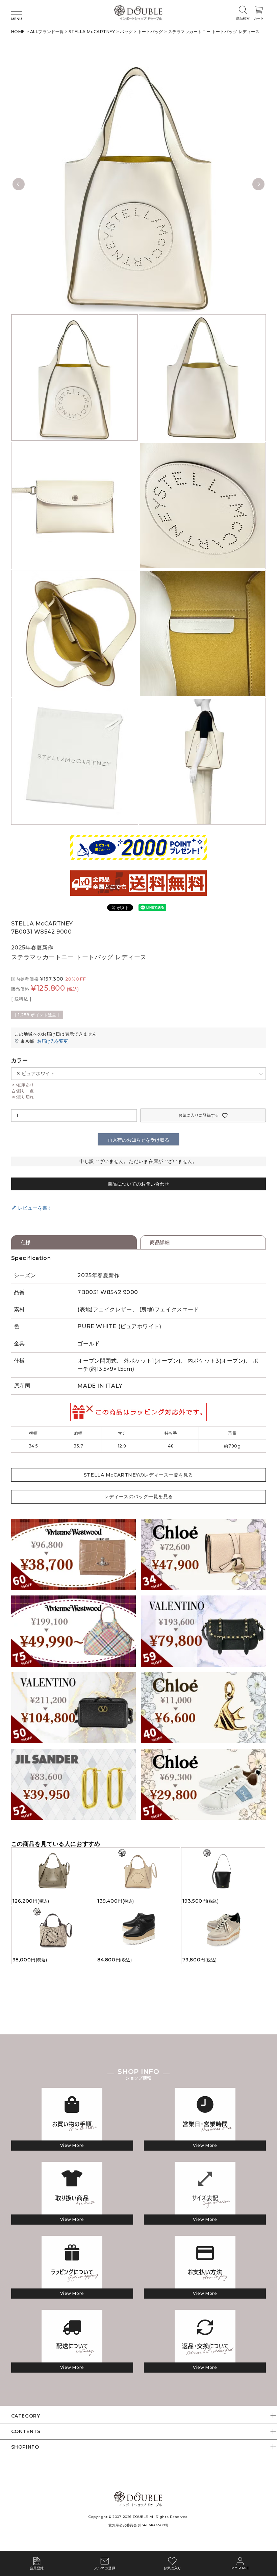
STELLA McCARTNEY (92, 32)
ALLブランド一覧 (47, 32)
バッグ (126, 32)
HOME (18, 32)
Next (258, 184)
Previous (19, 184)
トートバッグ (150, 32)
